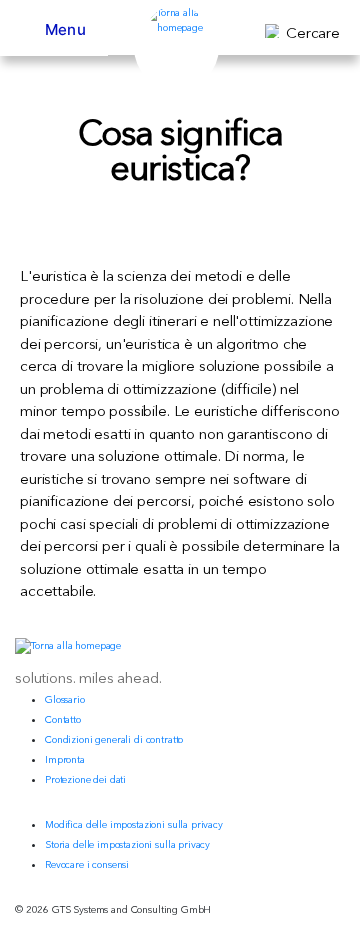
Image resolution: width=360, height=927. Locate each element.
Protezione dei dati (85, 779)
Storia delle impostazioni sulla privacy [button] (127, 844)
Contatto (63, 719)
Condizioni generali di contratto (114, 739)
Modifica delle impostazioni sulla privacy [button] (134, 824)
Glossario (65, 699)
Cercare (313, 32)
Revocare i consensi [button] (87, 864)
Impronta (65, 759)
